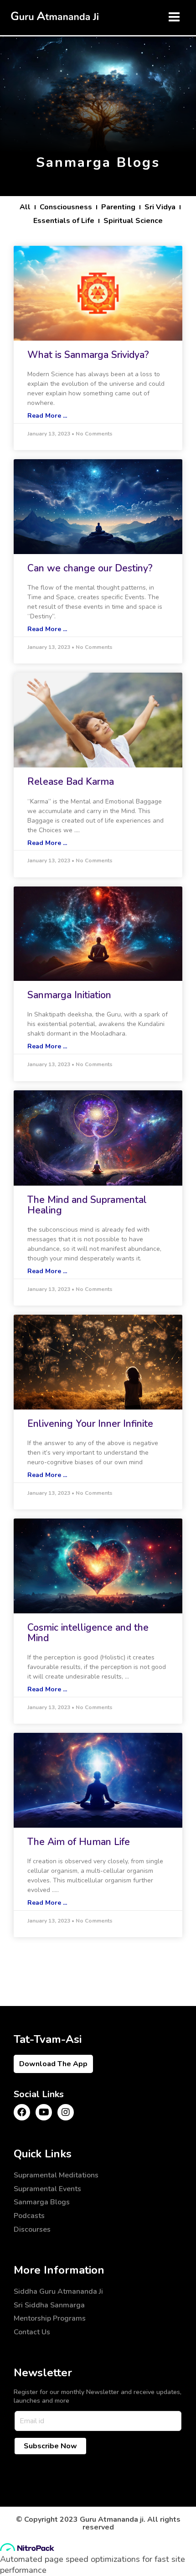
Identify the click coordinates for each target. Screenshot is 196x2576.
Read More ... (47, 416)
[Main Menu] (174, 17)
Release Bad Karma (71, 782)
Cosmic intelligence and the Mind (88, 1633)
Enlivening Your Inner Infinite (90, 1424)
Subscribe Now (50, 2446)
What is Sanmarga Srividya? (88, 355)
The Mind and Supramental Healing (87, 1205)
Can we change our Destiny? (90, 568)
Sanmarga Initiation (69, 995)
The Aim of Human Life (79, 1842)
